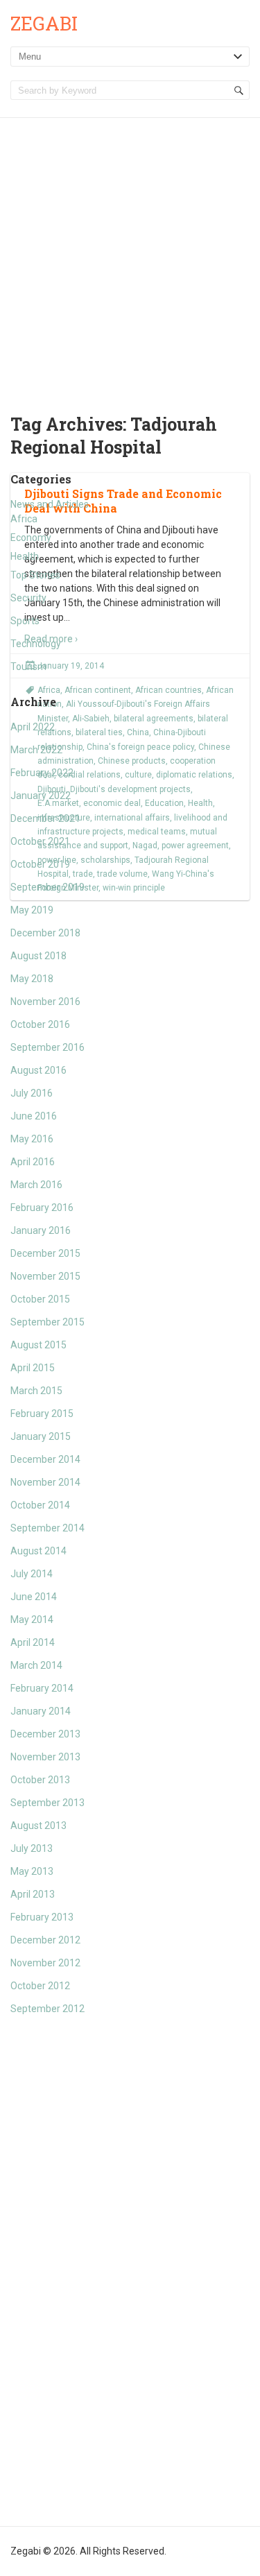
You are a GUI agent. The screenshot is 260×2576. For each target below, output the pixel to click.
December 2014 (45, 1459)
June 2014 (34, 1597)
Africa (24, 519)
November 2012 (45, 1963)
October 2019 (40, 864)
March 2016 (36, 1185)
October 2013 (40, 1780)
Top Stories (35, 575)
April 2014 (33, 1642)
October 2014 (40, 1505)
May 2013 (32, 1871)
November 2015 (45, 1276)
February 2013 (42, 1917)
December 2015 (45, 1253)
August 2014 (38, 1551)
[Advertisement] (130, 255)
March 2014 (36, 1665)
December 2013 (45, 1734)
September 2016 (47, 1047)
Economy (31, 538)
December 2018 (45, 933)
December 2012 (45, 1940)
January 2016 (41, 1230)
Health (25, 556)
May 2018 (32, 979)
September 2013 (47, 1803)
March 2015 (36, 1391)
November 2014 (45, 1482)
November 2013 (45, 1757)
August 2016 (38, 1070)
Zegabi (44, 23)
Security (28, 598)
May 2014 (32, 1620)
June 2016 (34, 1116)
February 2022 (42, 773)
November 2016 (45, 1002)
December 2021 (45, 818)
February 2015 (42, 1414)
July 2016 (32, 1093)
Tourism (28, 667)
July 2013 (32, 1848)
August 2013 (38, 1826)
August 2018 (38, 956)
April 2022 (33, 727)
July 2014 (32, 1574)
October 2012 (40, 1986)
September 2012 (47, 2009)
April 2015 (33, 1368)
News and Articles (50, 504)
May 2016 (32, 1139)
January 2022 (41, 796)
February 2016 (42, 1208)
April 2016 (33, 1162)
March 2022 (36, 750)
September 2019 (47, 887)
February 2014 (42, 1688)
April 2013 (33, 1894)
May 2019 (32, 910)
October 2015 (40, 1299)
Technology (36, 644)
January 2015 (41, 1436)
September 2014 (47, 1528)
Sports (25, 621)
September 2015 (47, 1322)
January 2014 (41, 1711)
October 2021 (40, 841)
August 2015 (38, 1345)
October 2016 (40, 1024)
